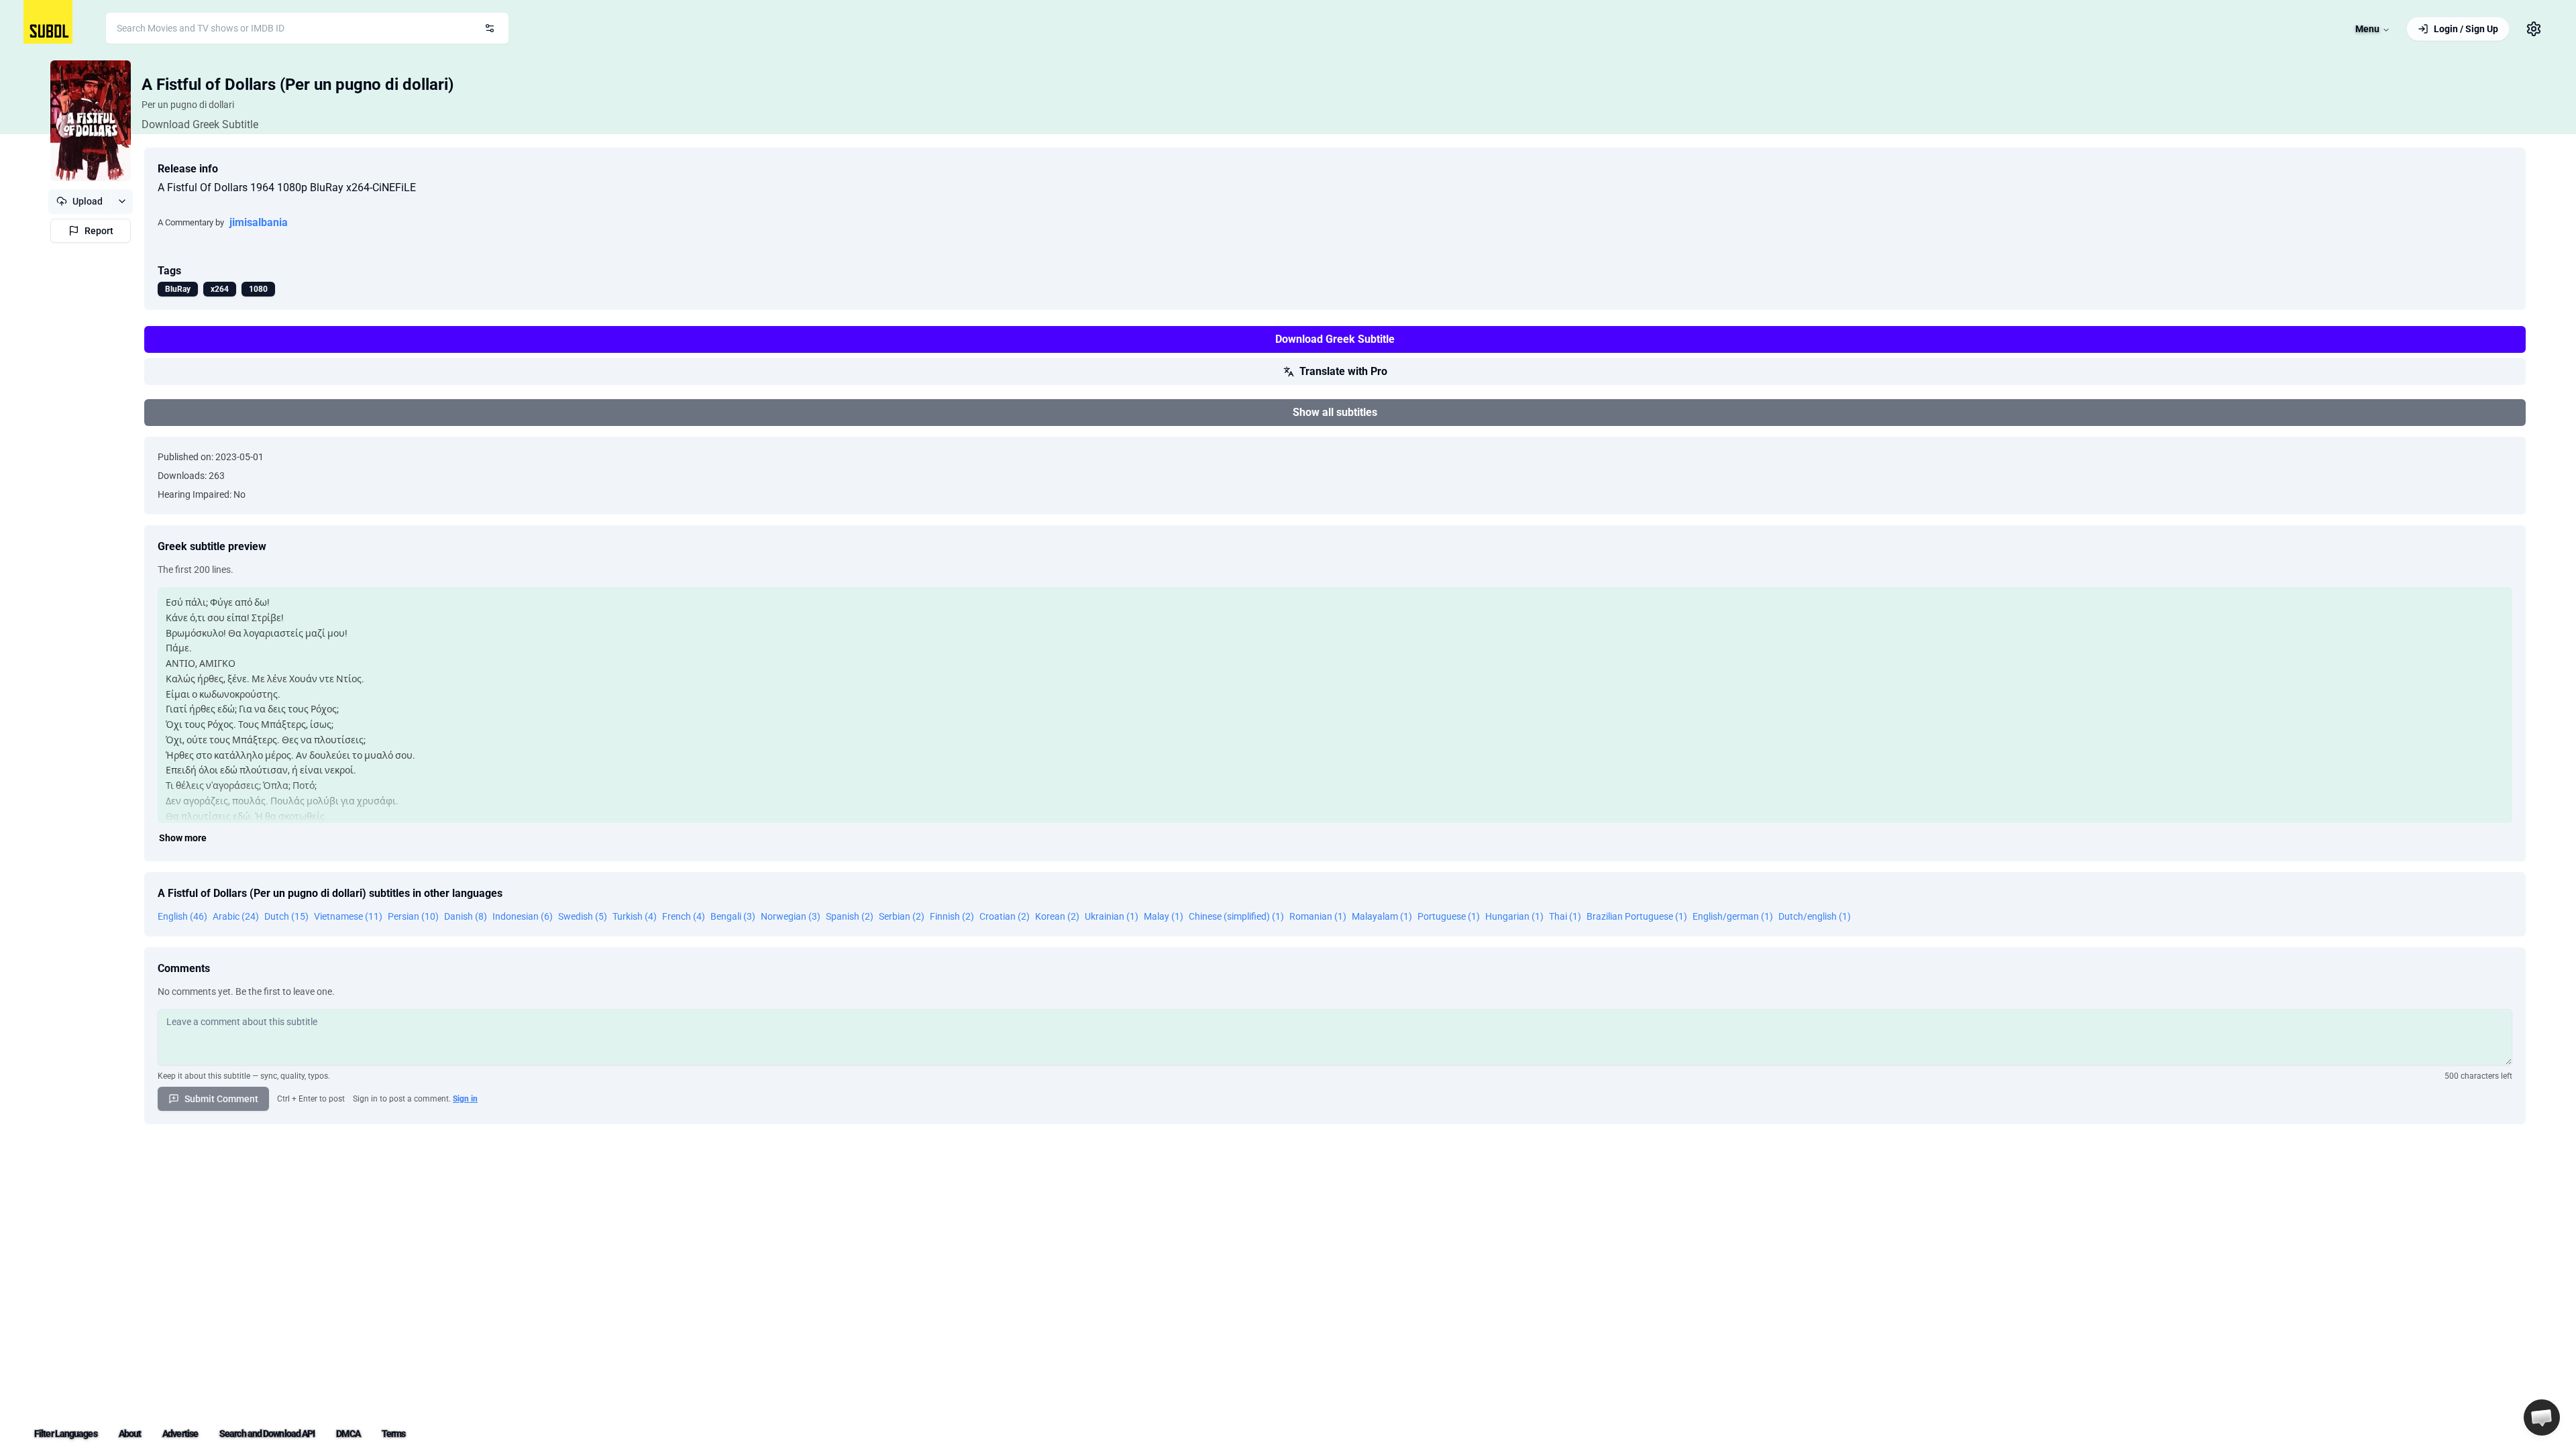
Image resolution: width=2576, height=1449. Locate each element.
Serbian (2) (902, 916)
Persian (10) (413, 916)
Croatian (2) (1005, 916)
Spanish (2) (850, 916)
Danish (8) (466, 916)
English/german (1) (1733, 916)
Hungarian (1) (1514, 916)
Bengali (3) (733, 916)
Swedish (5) (583, 916)
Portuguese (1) (1449, 916)
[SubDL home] (48, 22)
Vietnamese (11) (348, 916)
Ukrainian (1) (1112, 916)
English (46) (182, 916)
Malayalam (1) (1382, 916)
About (130, 1434)
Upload (88, 201)
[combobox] (307, 28)
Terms (394, 1434)
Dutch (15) (286, 916)
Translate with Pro (1343, 371)
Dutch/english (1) (1815, 916)
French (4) (684, 916)
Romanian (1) (1318, 916)
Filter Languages (66, 1434)
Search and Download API (267, 1434)
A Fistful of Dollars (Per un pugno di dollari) (298, 85)
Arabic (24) (236, 916)
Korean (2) (1057, 916)
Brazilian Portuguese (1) (1637, 916)
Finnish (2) (952, 916)
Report (99, 231)
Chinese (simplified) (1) (1236, 916)
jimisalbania (259, 222)
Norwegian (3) (791, 916)
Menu (2367, 29)
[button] (2542, 1417)
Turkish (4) (635, 916)
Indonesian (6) (523, 916)
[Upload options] (122, 201)
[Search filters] (490, 28)
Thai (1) (1565, 916)
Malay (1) (1164, 916)
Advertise (180, 1434)
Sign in (465, 1099)
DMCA (348, 1434)
